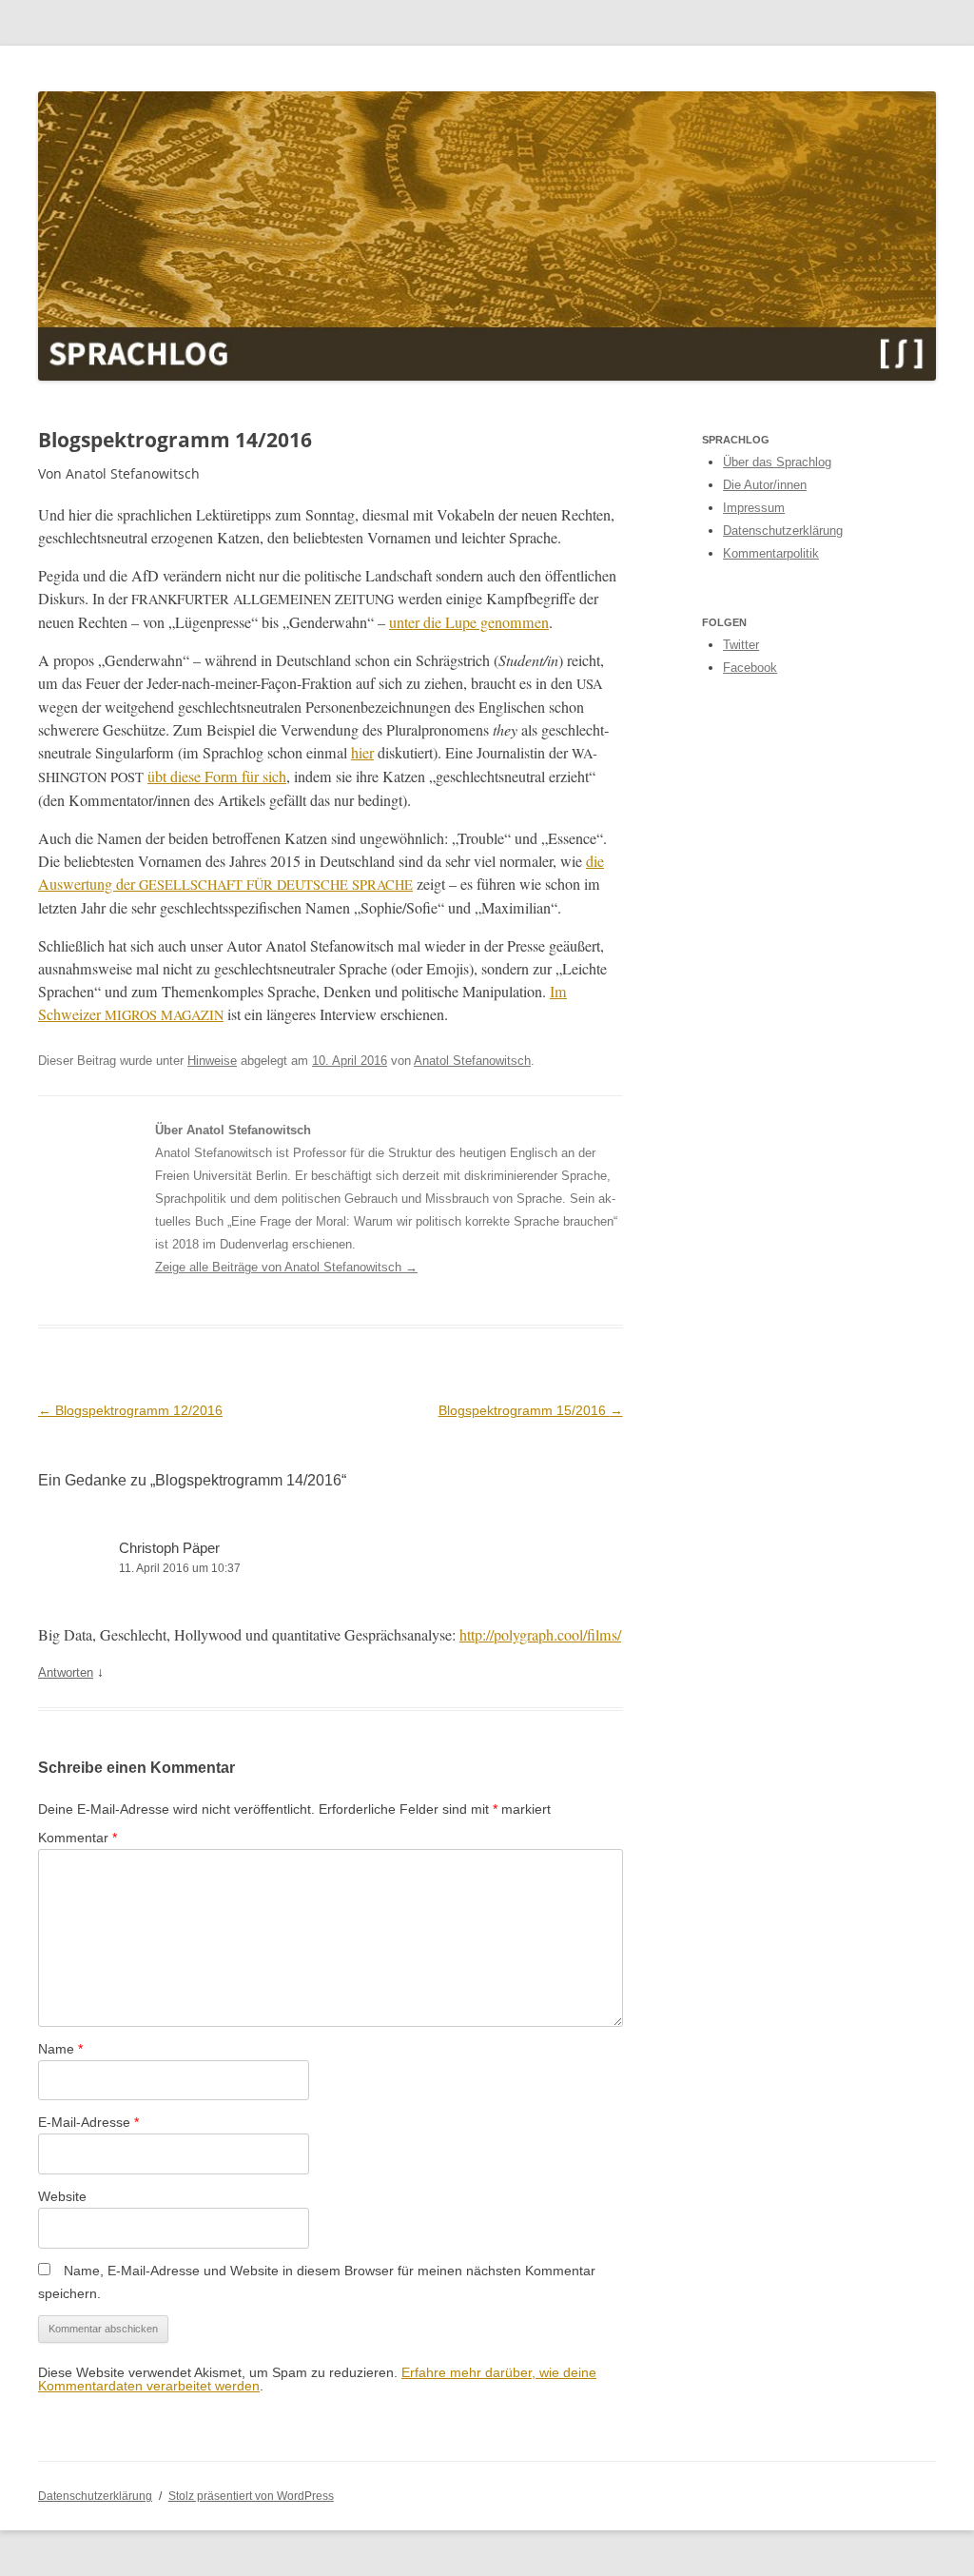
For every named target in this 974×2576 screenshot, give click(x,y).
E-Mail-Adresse (88, 2122)
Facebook (750, 668)
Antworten (66, 1672)
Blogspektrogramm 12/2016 (130, 1410)
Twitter (741, 645)
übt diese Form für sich (217, 777)
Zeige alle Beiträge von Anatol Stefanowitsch (286, 1267)
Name (60, 2049)
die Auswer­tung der (321, 873)
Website (62, 2196)
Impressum (754, 508)
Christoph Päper (169, 1548)
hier (362, 753)
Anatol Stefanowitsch (472, 1061)
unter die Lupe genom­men (469, 622)
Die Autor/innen (765, 485)
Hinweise (212, 1061)
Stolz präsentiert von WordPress (251, 2496)
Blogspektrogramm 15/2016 (531, 1410)
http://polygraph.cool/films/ (540, 1635)
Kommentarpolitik (771, 553)
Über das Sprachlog (777, 462)
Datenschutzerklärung (783, 531)
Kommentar (78, 1838)
